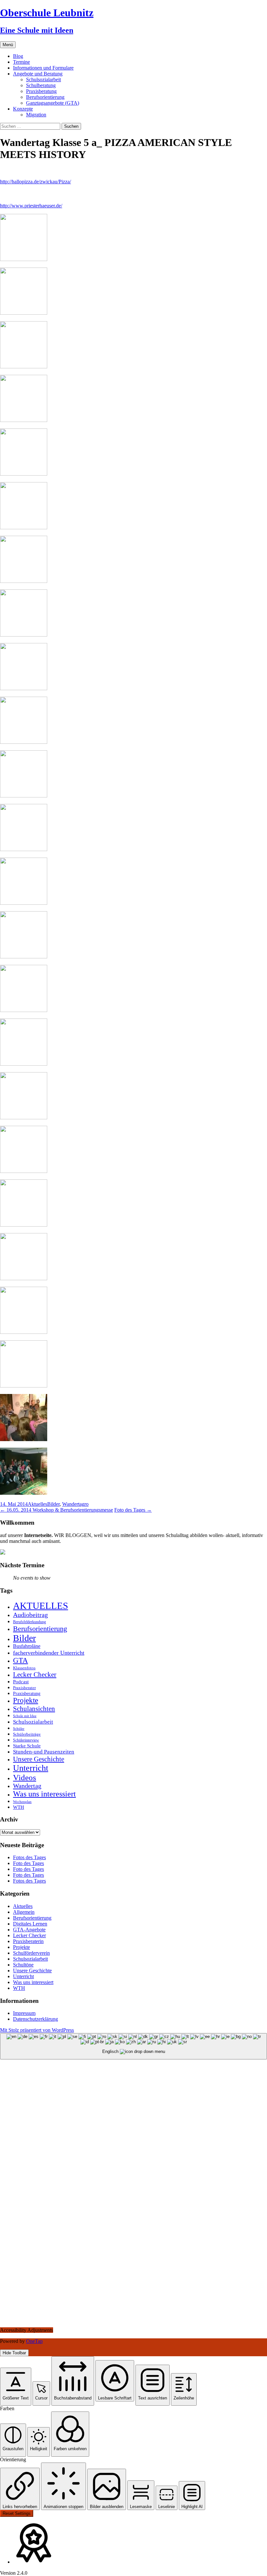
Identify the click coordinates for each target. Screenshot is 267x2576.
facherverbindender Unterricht (49, 1653)
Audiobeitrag (30, 1615)
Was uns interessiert (44, 1794)
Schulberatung (41, 85)
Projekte (26, 1700)
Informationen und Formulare (43, 68)
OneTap (34, 2341)
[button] (16, 2387)
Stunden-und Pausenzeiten (44, 1752)
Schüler (19, 1729)
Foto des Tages (133, 1510)
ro (86, 1504)
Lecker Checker (35, 1675)
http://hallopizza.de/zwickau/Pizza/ (35, 182)
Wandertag (73, 1504)
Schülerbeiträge (27, 1734)
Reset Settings (17, 2513)
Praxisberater (24, 1688)
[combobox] (133, 2046)
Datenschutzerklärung (35, 2019)
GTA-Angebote (29, 1930)
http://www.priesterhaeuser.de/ (31, 206)
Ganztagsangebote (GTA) (53, 103)
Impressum (24, 2013)
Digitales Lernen (30, 1924)
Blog (18, 56)
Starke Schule (27, 1746)
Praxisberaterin (28, 1941)
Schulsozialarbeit (43, 79)
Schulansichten (34, 1709)
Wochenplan (22, 1802)
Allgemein (24, 1912)
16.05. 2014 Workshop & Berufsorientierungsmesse (56, 1510)
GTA (21, 1660)
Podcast (21, 1682)
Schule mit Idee (25, 1716)
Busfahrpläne (27, 1646)
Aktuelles (37, 1504)
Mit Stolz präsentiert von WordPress (37, 2030)
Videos (25, 1777)
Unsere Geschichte (39, 1759)
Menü (8, 45)
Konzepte (23, 109)
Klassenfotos (24, 1668)
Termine (21, 62)
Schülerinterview (26, 1740)
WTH (19, 1807)
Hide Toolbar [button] (14, 2353)
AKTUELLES (41, 1606)
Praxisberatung (41, 91)
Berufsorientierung (45, 97)
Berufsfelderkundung (29, 1622)
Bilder (53, 1504)
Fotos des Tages (29, 1857)
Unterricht (31, 1768)
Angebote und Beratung (38, 74)
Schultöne (23, 1965)
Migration (36, 115)
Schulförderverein (31, 1953)
